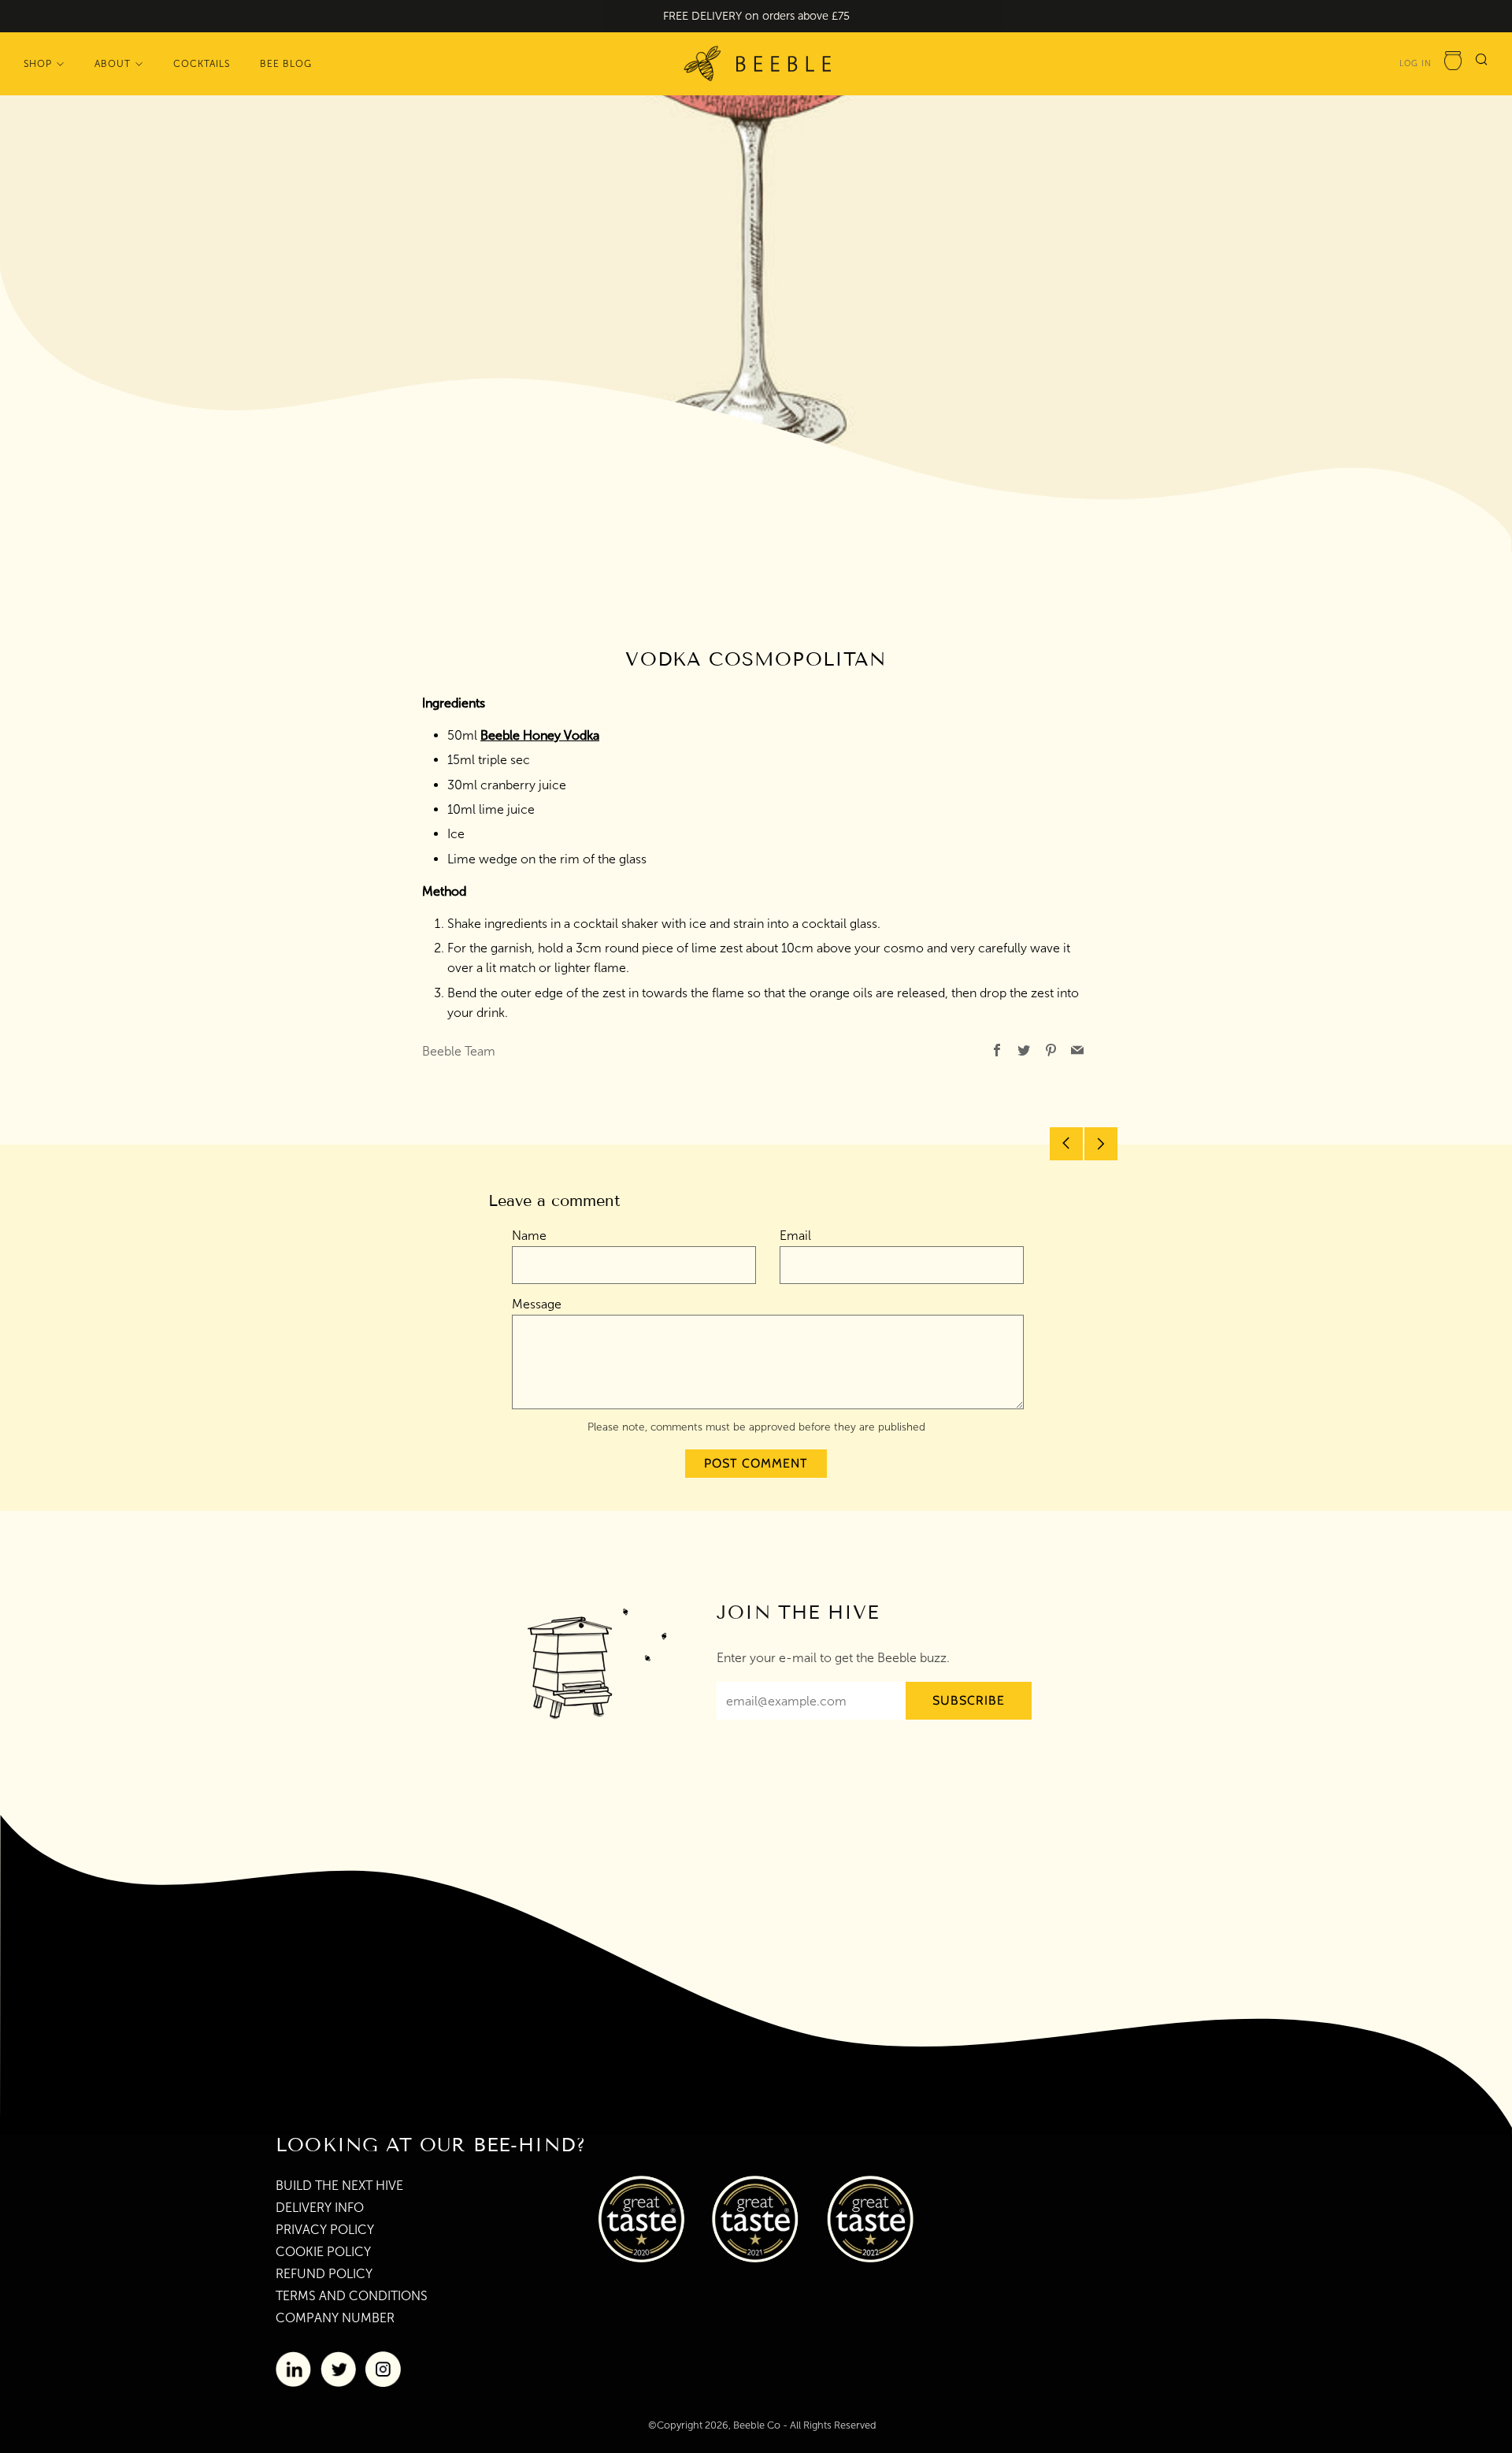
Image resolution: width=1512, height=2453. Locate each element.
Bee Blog (286, 63)
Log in (1416, 63)
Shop (38, 63)
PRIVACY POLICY (325, 2230)
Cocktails (202, 63)
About (113, 63)
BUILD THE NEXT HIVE (339, 2186)
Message (537, 1304)
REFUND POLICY (324, 2274)
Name (529, 1236)
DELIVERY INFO (320, 2208)
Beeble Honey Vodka (540, 735)
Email (795, 1236)
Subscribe (969, 1700)
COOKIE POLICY (323, 2252)
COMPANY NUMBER (335, 2318)
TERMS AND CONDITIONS (352, 2296)
